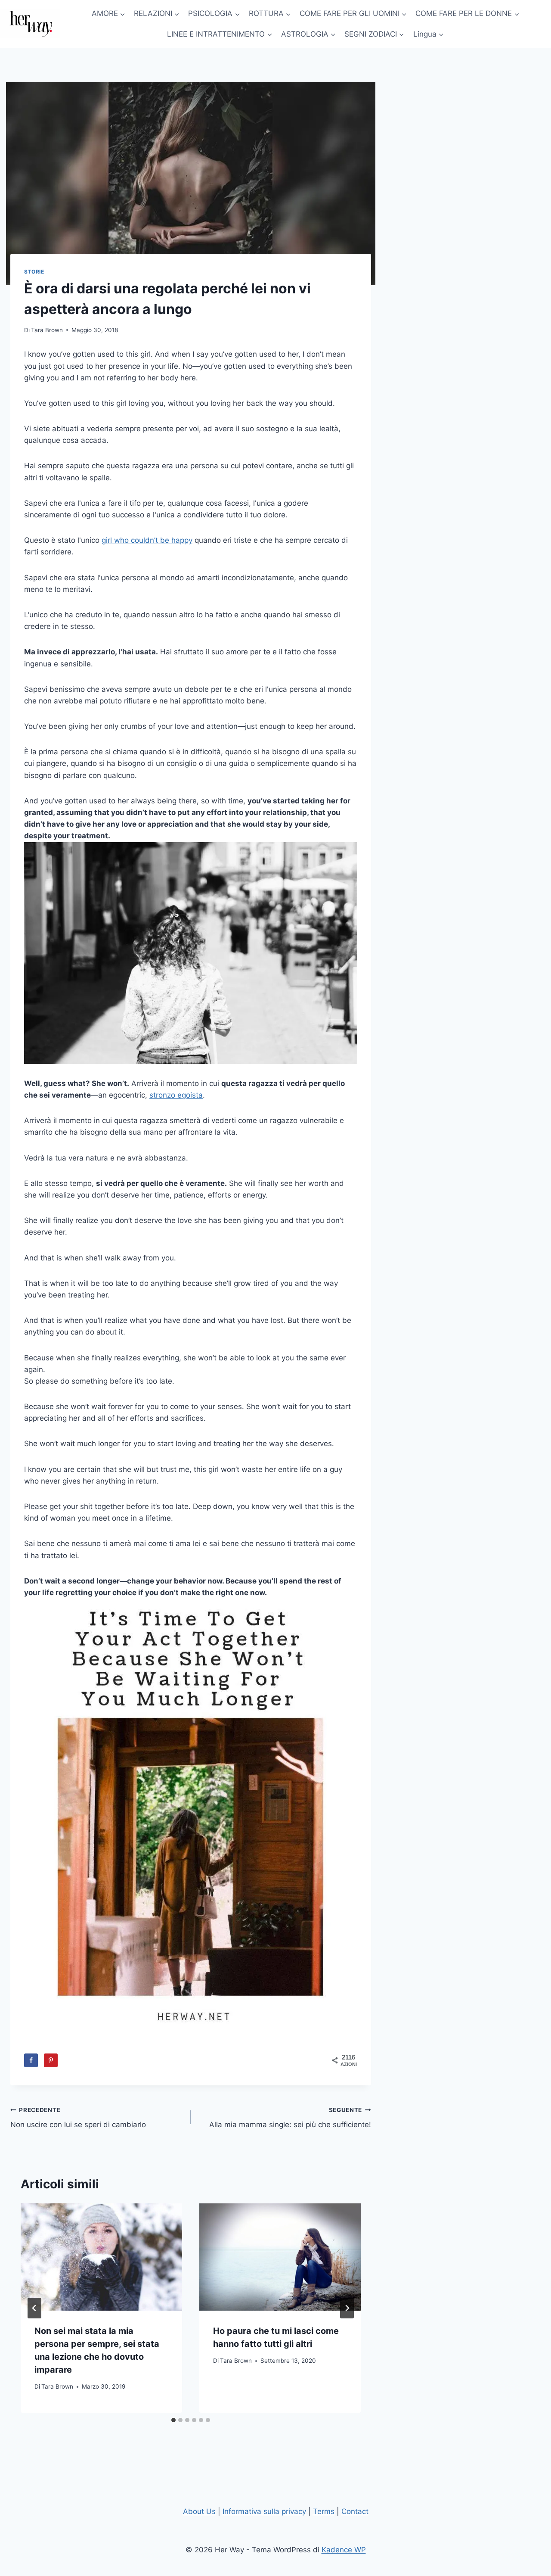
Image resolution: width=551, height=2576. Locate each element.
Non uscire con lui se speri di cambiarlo (78, 2118)
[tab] (173, 2420)
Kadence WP (344, 2550)
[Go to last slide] (34, 2308)
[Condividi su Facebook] (31, 2060)
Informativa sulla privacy (264, 2511)
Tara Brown (47, 330)
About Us (199, 2511)
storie (34, 272)
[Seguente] (347, 2308)
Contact (355, 2511)
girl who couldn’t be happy (147, 540)
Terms (324, 2511)
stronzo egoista (176, 1095)
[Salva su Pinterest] (51, 2060)
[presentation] (101, 2257)
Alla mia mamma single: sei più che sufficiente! (290, 2118)
